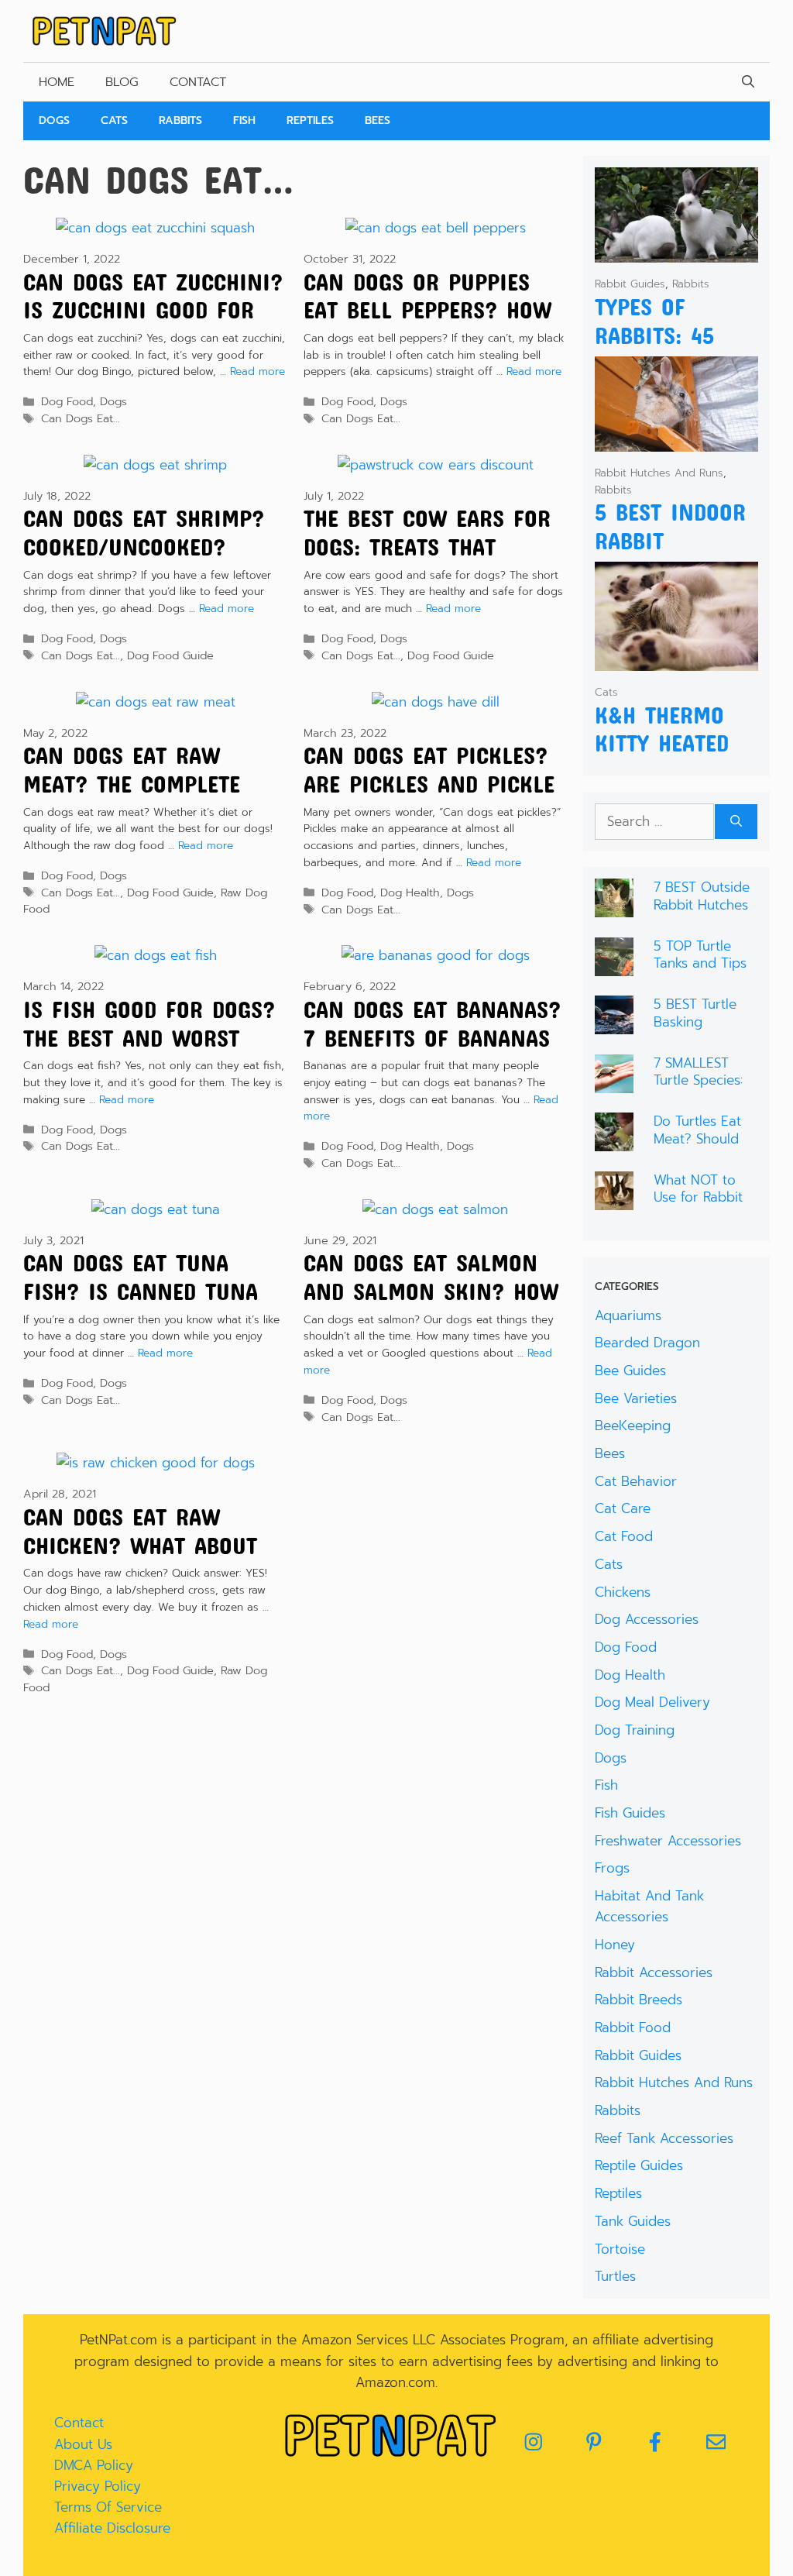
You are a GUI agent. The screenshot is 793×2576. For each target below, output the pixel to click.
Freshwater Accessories (668, 1841)
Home (57, 82)
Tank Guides (633, 2221)
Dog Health (410, 892)
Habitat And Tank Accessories (649, 1906)
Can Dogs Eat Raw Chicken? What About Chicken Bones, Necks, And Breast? (146, 1559)
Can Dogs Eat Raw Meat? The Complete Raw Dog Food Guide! (137, 784)
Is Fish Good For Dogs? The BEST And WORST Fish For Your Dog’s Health (149, 1052)
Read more (257, 371)
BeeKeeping (633, 1426)
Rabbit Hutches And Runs (659, 473)
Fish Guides (630, 1813)
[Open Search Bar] (748, 82)
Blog (122, 82)
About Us (83, 2444)
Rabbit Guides (630, 284)
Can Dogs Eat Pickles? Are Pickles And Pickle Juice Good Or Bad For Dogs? (429, 798)
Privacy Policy (98, 2486)
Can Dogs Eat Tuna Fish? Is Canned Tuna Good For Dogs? (141, 1291)
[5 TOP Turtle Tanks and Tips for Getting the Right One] (614, 965)
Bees (378, 120)
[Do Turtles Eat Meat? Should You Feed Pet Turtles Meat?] (614, 1140)
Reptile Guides (639, 2165)
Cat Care (623, 1508)
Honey (615, 1945)
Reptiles (310, 120)
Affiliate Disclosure (112, 2528)
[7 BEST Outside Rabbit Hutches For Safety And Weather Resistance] (614, 906)
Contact (198, 82)
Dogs (54, 120)
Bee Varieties (636, 1398)
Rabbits (180, 120)
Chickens (623, 1592)
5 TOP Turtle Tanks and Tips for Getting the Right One (700, 972)
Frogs (612, 1868)
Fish (244, 120)
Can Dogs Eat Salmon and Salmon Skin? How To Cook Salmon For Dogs (431, 1305)
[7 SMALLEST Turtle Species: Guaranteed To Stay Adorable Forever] (614, 1082)
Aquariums (628, 1316)
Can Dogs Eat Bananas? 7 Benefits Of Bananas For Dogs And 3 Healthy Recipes (433, 1052)
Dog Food (67, 401)
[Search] (736, 822)
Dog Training (635, 1730)
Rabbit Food (633, 2027)
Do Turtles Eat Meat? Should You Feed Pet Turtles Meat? (697, 1147)
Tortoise (620, 2249)
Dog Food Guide (170, 655)
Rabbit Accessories (654, 1972)
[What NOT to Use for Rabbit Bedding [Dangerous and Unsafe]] (614, 1199)
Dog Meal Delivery (652, 1702)
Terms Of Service (108, 2507)
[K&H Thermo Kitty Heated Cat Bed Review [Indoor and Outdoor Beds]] (676, 660)
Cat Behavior (636, 1481)
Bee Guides (630, 1371)
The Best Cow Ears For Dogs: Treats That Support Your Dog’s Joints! (427, 561)
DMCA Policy (94, 2465)
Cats (114, 120)
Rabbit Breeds (639, 2000)
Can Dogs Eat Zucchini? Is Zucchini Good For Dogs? (153, 310)
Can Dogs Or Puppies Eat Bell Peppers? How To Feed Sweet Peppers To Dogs (427, 324)
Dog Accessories (647, 1619)
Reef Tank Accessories (664, 2138)
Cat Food (624, 1536)
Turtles (615, 2276)
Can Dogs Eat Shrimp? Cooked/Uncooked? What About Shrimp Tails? (144, 561)
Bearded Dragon (647, 1343)
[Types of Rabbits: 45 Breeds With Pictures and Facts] (676, 252)
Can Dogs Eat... (81, 418)
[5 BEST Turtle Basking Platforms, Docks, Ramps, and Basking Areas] (614, 1023)
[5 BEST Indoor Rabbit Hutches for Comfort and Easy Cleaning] (676, 441)
